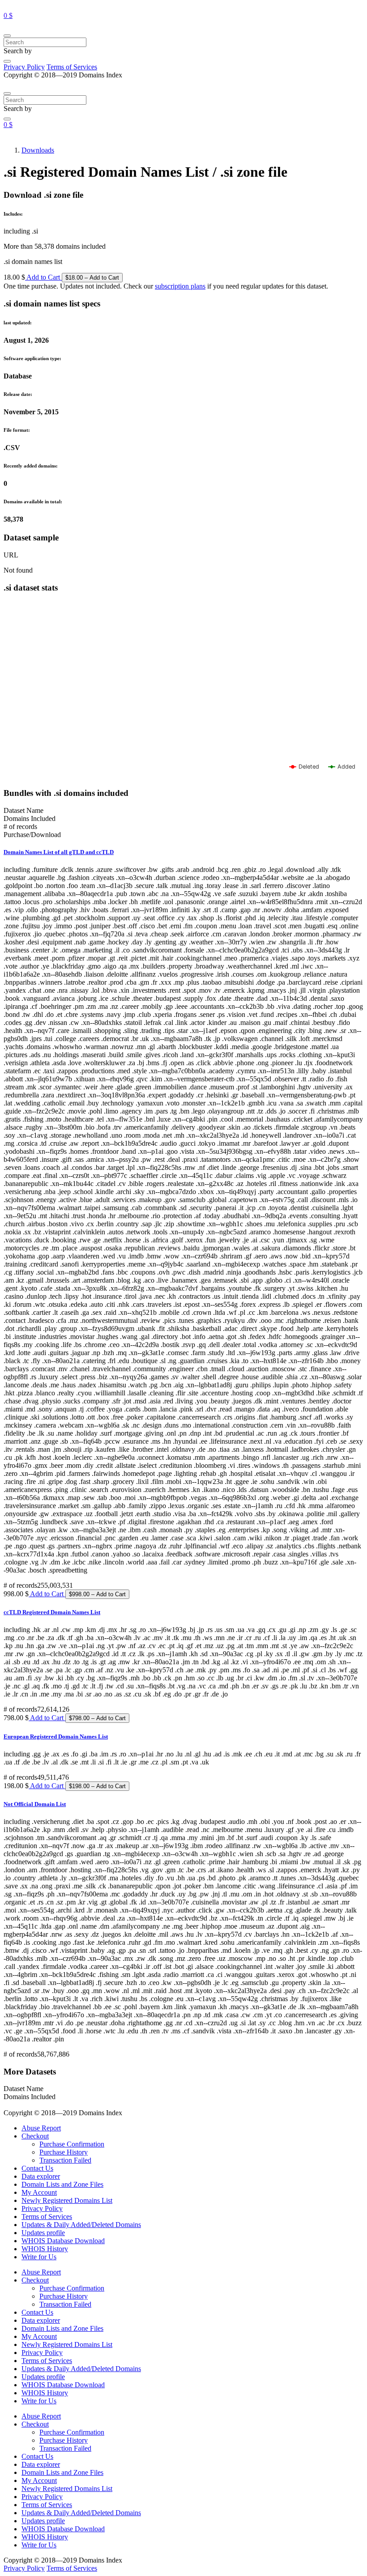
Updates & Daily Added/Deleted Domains (81, 2225)
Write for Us (39, 2257)
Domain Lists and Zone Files (62, 2184)
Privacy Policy (24, 67)
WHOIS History (45, 2249)
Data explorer (41, 2176)
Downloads (38, 150)
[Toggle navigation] (7, 36)
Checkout (35, 2136)
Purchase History (64, 2152)
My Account (39, 2192)
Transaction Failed (65, 2160)
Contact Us (37, 2168)
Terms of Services (72, 67)
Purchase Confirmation (72, 2144)
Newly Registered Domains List (67, 2200)
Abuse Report (41, 2128)
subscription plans (180, 286)
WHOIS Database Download (63, 2241)
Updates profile (43, 2233)
